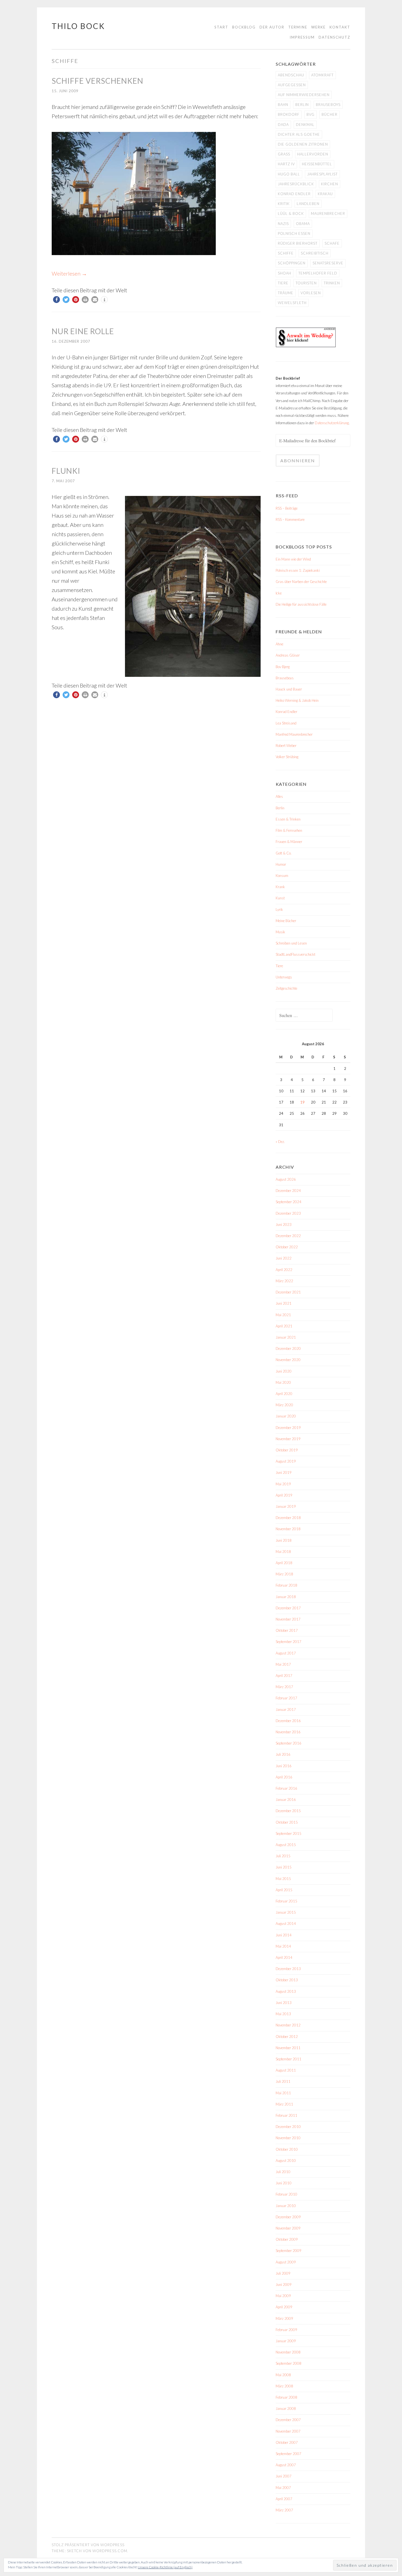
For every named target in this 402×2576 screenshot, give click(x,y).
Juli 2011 (283, 2081)
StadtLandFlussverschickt (295, 954)
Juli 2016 (283, 1754)
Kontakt (340, 27)
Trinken (332, 283)
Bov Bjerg (283, 667)
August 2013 (286, 1991)
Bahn (283, 105)
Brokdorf (289, 114)
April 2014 (284, 1957)
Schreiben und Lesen (291, 943)
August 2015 (286, 1845)
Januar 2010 (286, 2206)
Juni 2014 (284, 1935)
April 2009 (284, 2307)
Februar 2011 (286, 2115)
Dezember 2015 (288, 1811)
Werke (318, 27)
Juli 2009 (283, 2273)
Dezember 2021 (288, 1292)
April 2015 (284, 1890)
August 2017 (286, 1653)
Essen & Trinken (288, 819)
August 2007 (286, 2465)
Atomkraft (322, 75)
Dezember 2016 (288, 1721)
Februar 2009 (286, 2330)
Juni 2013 (284, 2003)
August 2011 (286, 2070)
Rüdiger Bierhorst (298, 243)
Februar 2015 (286, 1901)
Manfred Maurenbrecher (294, 734)
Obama (303, 224)
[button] (56, 300)
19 (302, 1102)
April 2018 (284, 1563)
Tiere (283, 283)
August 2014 (286, 1924)
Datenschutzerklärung (332, 423)
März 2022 (284, 1281)
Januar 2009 (286, 2341)
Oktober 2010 (287, 2149)
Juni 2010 (284, 2183)
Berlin (302, 105)
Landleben (308, 204)
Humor (281, 864)
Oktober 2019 (287, 1450)
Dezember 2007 (288, 2420)
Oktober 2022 (287, 1247)
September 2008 (289, 2363)
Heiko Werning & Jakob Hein (297, 700)
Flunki (66, 471)
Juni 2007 (284, 2476)
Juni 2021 (284, 1303)
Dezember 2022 (288, 1236)
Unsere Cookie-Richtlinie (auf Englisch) (165, 2567)
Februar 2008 (286, 2397)
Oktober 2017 (287, 1630)
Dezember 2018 (288, 1518)
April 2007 (284, 2499)
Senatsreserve (328, 263)
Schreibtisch (315, 253)
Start (221, 27)
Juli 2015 (283, 1856)
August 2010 (286, 2161)
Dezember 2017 (288, 1608)
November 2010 (288, 2138)
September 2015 (289, 1833)
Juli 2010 (283, 2172)
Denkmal (305, 125)
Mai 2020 (283, 1382)
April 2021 (284, 1326)
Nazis (283, 224)
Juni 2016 (284, 1766)
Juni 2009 (284, 2285)
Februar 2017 (286, 1698)
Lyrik (279, 909)
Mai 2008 (283, 2375)
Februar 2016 (286, 1788)
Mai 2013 (283, 2014)
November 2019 (288, 1439)
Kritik (284, 204)
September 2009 (289, 2251)
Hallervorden (313, 154)
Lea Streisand (286, 723)
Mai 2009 (283, 2296)
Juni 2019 (284, 1472)
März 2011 (284, 2104)
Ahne (279, 644)
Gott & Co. (284, 853)
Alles (279, 796)
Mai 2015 (283, 1879)
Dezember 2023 (288, 1213)
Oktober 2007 (287, 2442)
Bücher (330, 114)
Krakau (325, 194)
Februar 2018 (286, 1585)
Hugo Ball (289, 174)
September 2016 (289, 1743)
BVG (311, 114)
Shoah (285, 273)
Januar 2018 (286, 1597)
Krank (280, 887)
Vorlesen (311, 293)
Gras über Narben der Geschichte (301, 582)
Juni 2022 (284, 1258)
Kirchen (330, 184)
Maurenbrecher (328, 213)
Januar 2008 (286, 2408)
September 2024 (289, 1202)
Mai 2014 (283, 1946)
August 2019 (286, 1461)
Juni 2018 (284, 1540)
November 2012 (288, 2025)
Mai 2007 (283, 2488)
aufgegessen (292, 85)
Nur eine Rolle (83, 331)
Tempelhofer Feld (318, 273)
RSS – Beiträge (287, 508)
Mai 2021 (283, 1315)
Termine (298, 27)
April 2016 (284, 1777)
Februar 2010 (286, 2194)
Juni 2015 (284, 1867)
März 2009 (284, 2318)
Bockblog (244, 27)
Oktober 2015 (287, 1822)
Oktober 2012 (287, 2037)
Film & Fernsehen (289, 830)
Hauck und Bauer (289, 689)
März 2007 (284, 2510)
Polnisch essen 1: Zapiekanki (298, 570)
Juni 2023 (284, 1225)
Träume (286, 293)
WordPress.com (110, 2551)
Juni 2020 (284, 1371)
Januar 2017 (286, 1709)
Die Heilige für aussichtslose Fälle (301, 604)
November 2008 (288, 2352)
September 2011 (289, 2059)
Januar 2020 (286, 1416)
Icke (279, 593)
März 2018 (284, 1574)
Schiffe (286, 253)
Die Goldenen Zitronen (303, 144)
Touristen (306, 283)
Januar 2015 (286, 1912)
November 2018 (288, 1529)
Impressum (302, 37)
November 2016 (288, 1732)
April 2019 (284, 1495)
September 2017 (289, 1642)
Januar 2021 (286, 1337)
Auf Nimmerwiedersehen (304, 95)
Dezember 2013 (288, 1969)
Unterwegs (284, 977)
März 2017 (284, 1687)
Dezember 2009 (288, 2217)
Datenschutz (334, 37)
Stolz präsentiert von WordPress (88, 2545)
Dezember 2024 (288, 1191)
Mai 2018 (283, 1552)
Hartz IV (286, 164)
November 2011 (288, 2048)
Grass (284, 154)
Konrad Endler (294, 194)
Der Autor (272, 27)
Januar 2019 (286, 1506)
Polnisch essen (294, 233)
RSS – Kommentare (290, 519)
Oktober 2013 (287, 1980)
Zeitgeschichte (286, 988)
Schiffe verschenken (97, 81)
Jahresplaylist (322, 174)
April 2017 (284, 1676)
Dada (283, 125)
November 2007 (288, 2431)
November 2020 (288, 1360)
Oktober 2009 (287, 2239)
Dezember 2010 (288, 2127)
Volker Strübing (287, 757)
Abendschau (291, 75)
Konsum (282, 876)
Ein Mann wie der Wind (293, 559)
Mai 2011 (283, 2093)
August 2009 (286, 2262)
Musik (280, 932)
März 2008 (284, 2386)
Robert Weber (286, 746)
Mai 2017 (283, 1664)
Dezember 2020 (288, 1348)
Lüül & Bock (291, 213)
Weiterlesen (69, 273)
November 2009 (288, 2228)
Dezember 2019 (288, 1428)
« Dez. (280, 1142)
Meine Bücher (286, 921)
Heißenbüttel (317, 164)
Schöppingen (292, 263)
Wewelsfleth (292, 303)
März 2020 (284, 1405)
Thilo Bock (78, 26)
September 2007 (289, 2454)
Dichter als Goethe (299, 134)
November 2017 (288, 1619)
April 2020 (284, 1394)
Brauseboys (328, 105)
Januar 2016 (286, 1800)
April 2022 (284, 1270)
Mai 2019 (283, 1484)
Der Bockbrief (288, 378)
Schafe (332, 243)
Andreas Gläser (288, 655)
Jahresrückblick (296, 184)
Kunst (280, 898)
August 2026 (286, 1179)
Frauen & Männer (289, 842)
